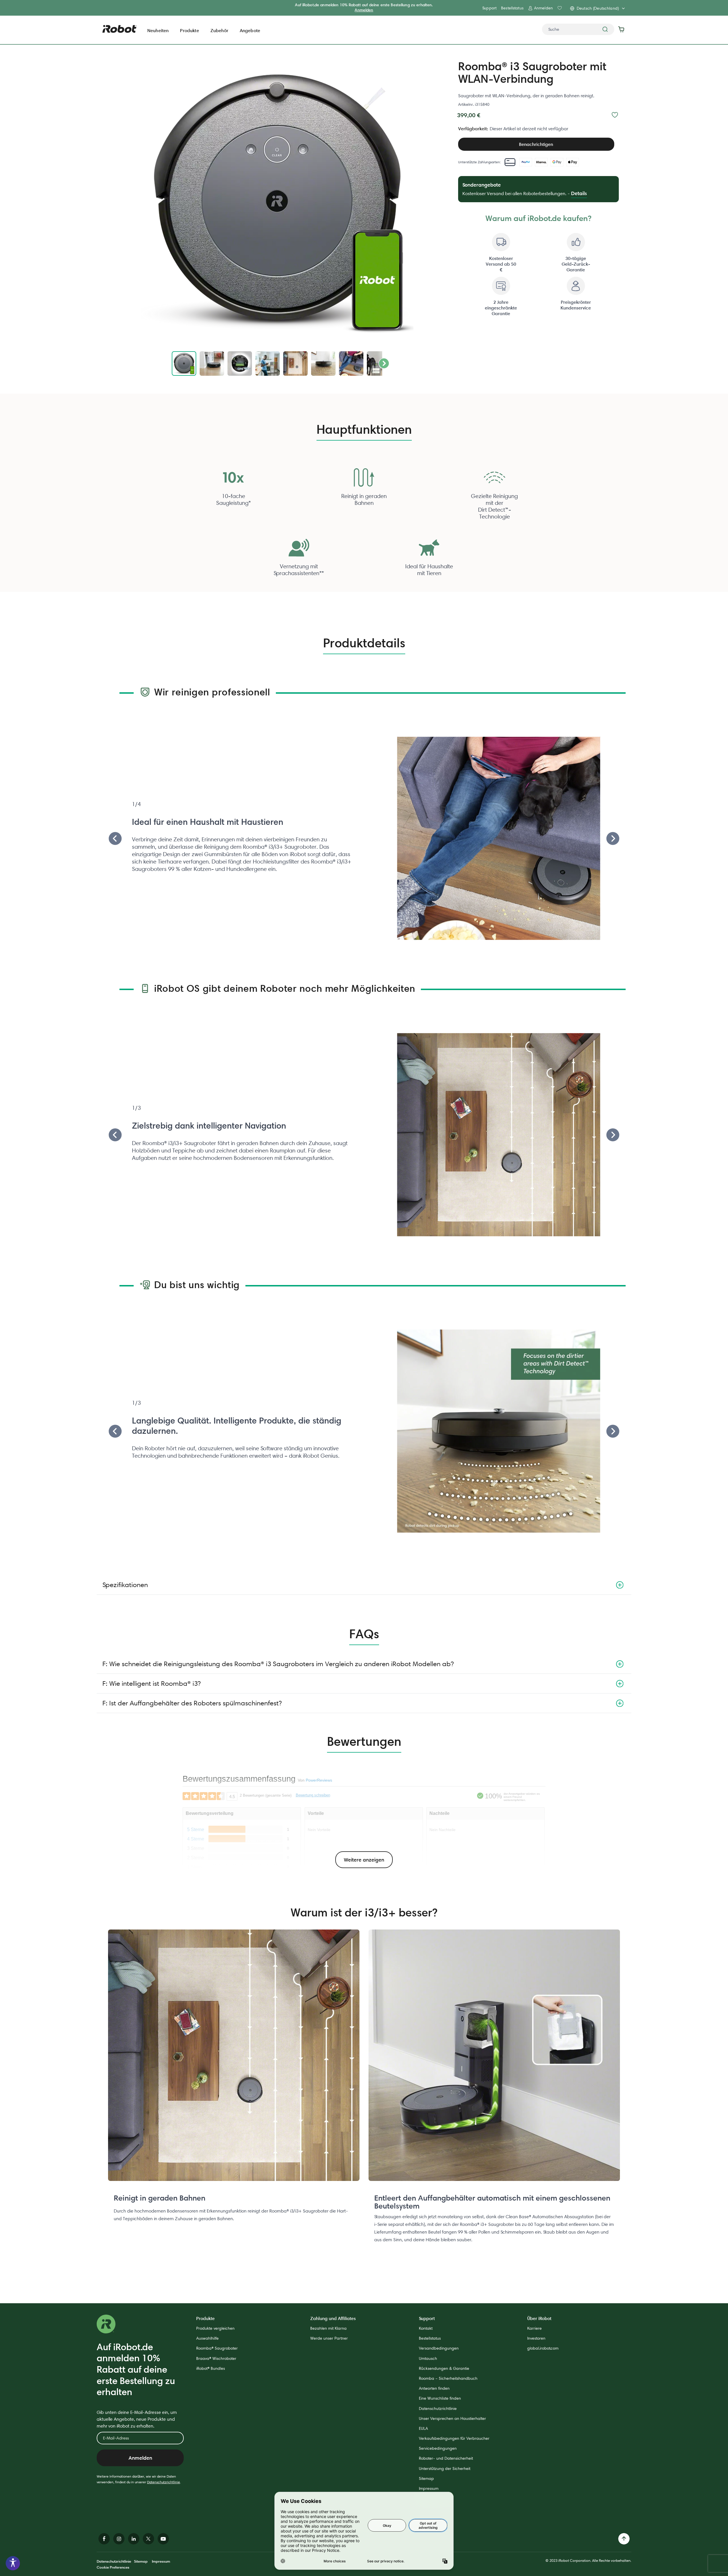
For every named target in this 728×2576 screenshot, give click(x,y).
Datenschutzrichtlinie (164, 2482)
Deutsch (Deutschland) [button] (598, 8)
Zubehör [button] (219, 30)
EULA (423, 2428)
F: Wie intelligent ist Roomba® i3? (151, 1683)
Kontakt (426, 2328)
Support (489, 8)
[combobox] (578, 29)
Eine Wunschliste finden (440, 2398)
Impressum (429, 2488)
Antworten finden (434, 2388)
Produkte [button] (189, 30)
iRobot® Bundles (211, 2368)
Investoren (536, 2338)
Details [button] (579, 193)
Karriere (534, 2328)
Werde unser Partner (329, 2338)
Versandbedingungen (439, 2348)
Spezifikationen (125, 1585)
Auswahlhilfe (207, 2338)
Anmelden (364, 10)
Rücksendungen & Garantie (444, 2368)
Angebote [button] (250, 30)
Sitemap (426, 2478)
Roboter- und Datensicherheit (446, 2458)
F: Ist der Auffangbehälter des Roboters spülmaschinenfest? (192, 1703)
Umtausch (428, 2358)
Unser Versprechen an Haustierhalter (452, 2418)
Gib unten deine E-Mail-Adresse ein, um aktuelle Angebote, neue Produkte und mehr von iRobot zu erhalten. (137, 2419)
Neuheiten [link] (158, 30)
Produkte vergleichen (215, 2328)
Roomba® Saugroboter (217, 2348)
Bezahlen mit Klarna (328, 2328)
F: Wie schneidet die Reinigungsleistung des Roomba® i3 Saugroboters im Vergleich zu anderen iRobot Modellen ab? (278, 1664)
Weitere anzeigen (364, 1860)
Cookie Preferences (113, 2567)
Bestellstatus (512, 8)
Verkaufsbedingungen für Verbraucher (454, 2438)
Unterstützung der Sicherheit (445, 2468)
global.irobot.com (543, 2348)
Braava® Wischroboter (216, 2358)
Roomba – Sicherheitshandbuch (448, 2378)
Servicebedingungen (438, 2448)
